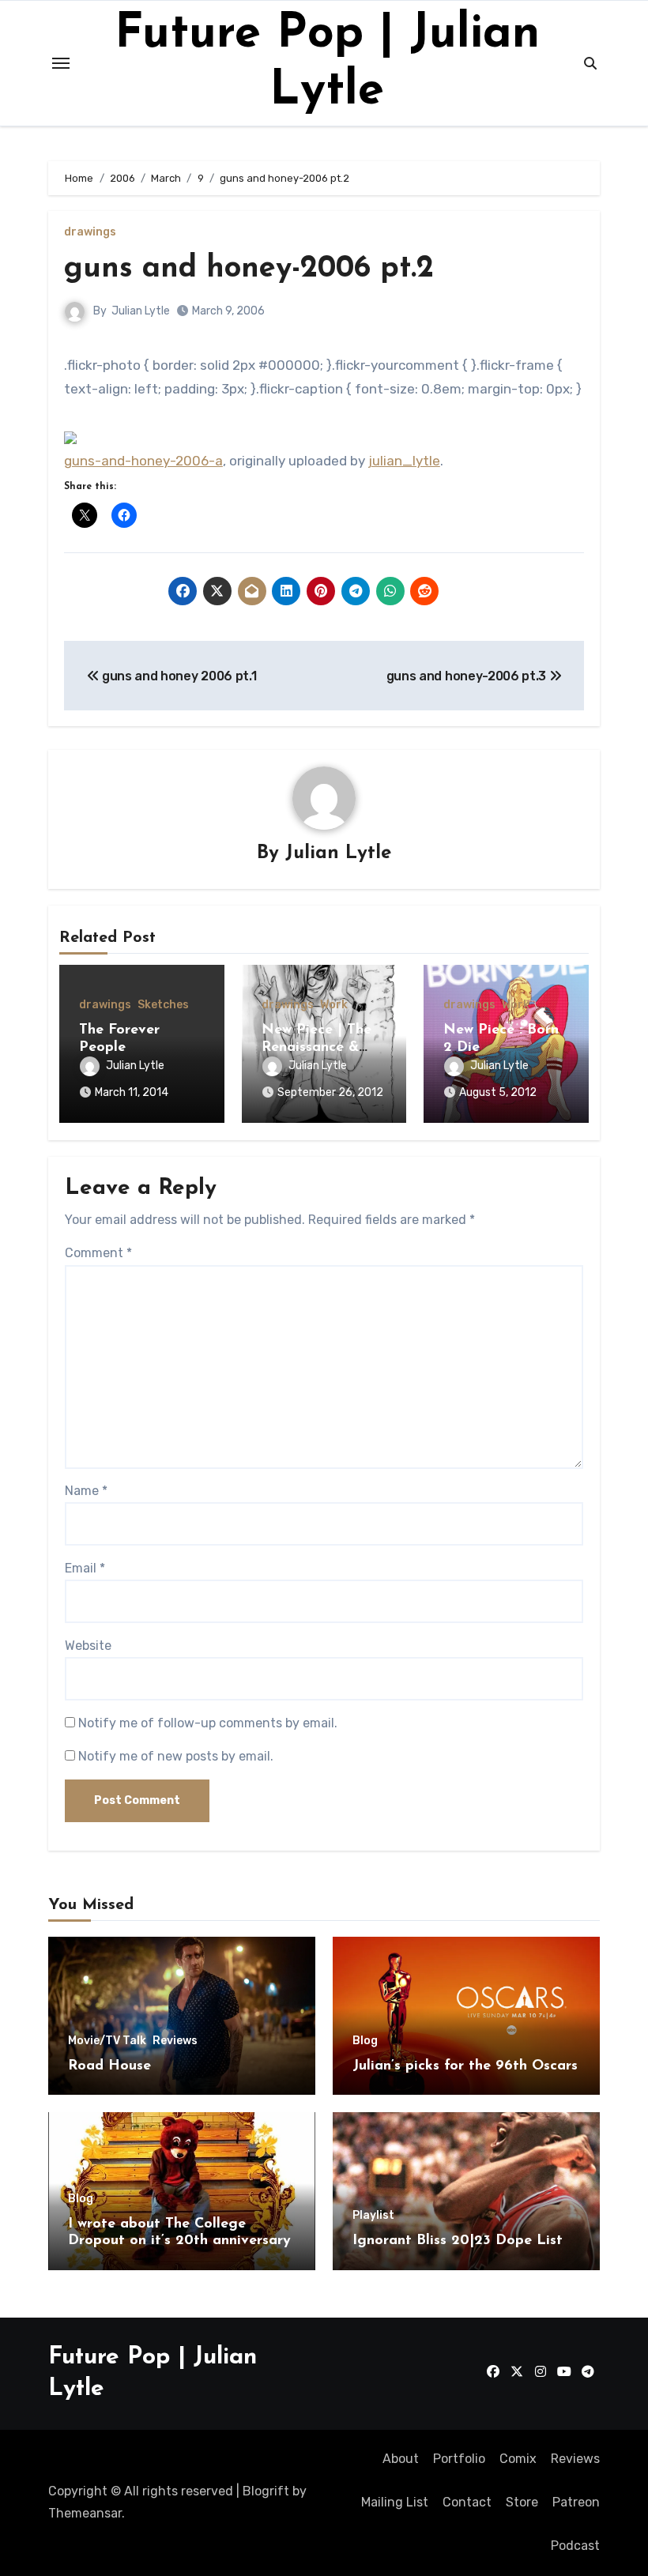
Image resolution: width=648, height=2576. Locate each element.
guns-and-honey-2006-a (143, 461)
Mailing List (395, 2502)
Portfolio (459, 2459)
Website (88, 1646)
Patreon (576, 2502)
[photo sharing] (70, 436)
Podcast (575, 2546)
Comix (518, 2459)
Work (334, 1005)
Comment (98, 1253)
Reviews (175, 2041)
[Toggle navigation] (61, 63)
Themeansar (85, 2513)
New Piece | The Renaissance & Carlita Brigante (317, 1047)
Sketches (163, 1005)
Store (522, 2502)
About (401, 2459)
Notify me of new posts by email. (176, 1756)
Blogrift (266, 2491)
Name (86, 1491)
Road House (109, 2066)
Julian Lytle (141, 311)
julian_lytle (404, 461)
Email (85, 1568)
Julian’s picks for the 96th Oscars (465, 2066)
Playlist (373, 2216)
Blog (365, 2041)
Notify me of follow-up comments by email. (208, 1723)
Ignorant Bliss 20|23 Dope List (458, 2241)
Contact (467, 2502)
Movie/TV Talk (107, 2041)
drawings (90, 232)
